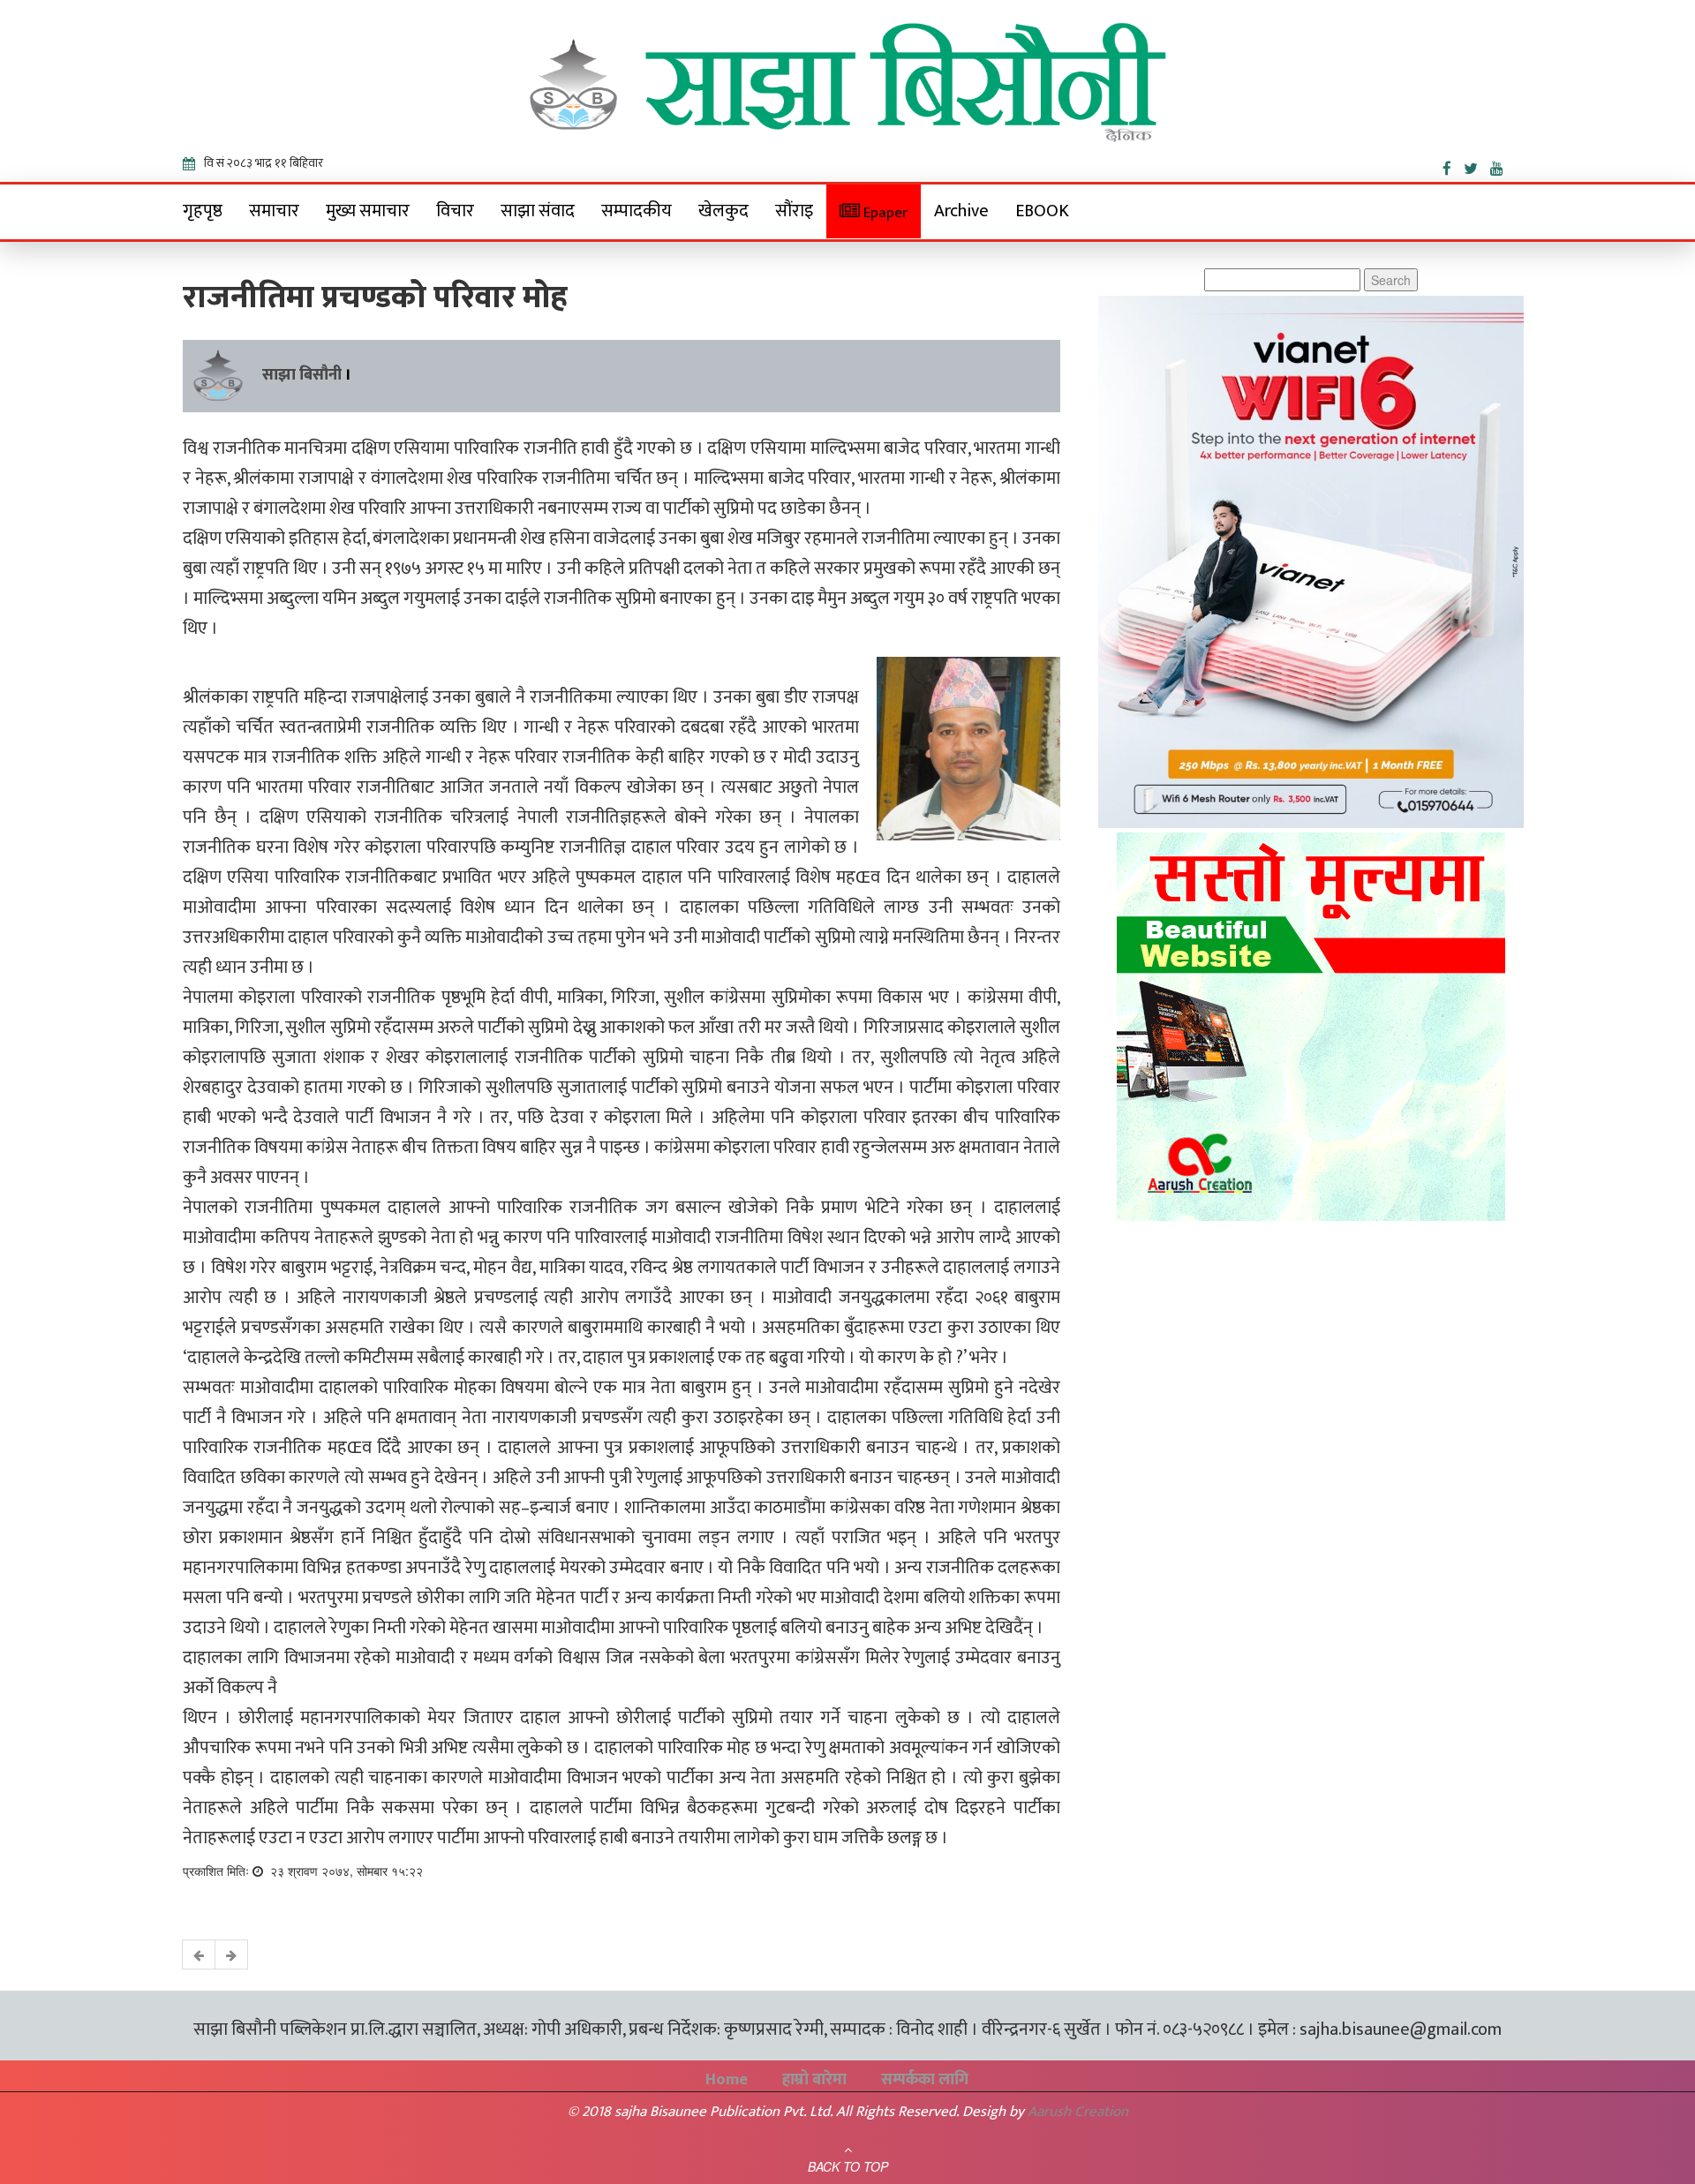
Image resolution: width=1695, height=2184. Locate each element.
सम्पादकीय (637, 211)
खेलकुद (723, 211)
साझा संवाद (538, 211)
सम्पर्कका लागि (925, 2080)
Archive (961, 211)
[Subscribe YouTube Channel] (1501, 165)
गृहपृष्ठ (203, 211)
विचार (455, 211)
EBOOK (1042, 211)
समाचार (274, 211)
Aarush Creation (1078, 2112)
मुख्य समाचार (368, 211)
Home (727, 2080)
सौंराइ (794, 211)
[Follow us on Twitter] (1477, 165)
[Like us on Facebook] (1453, 165)
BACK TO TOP (848, 2166)
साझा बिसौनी (302, 375)
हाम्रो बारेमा (814, 2080)
